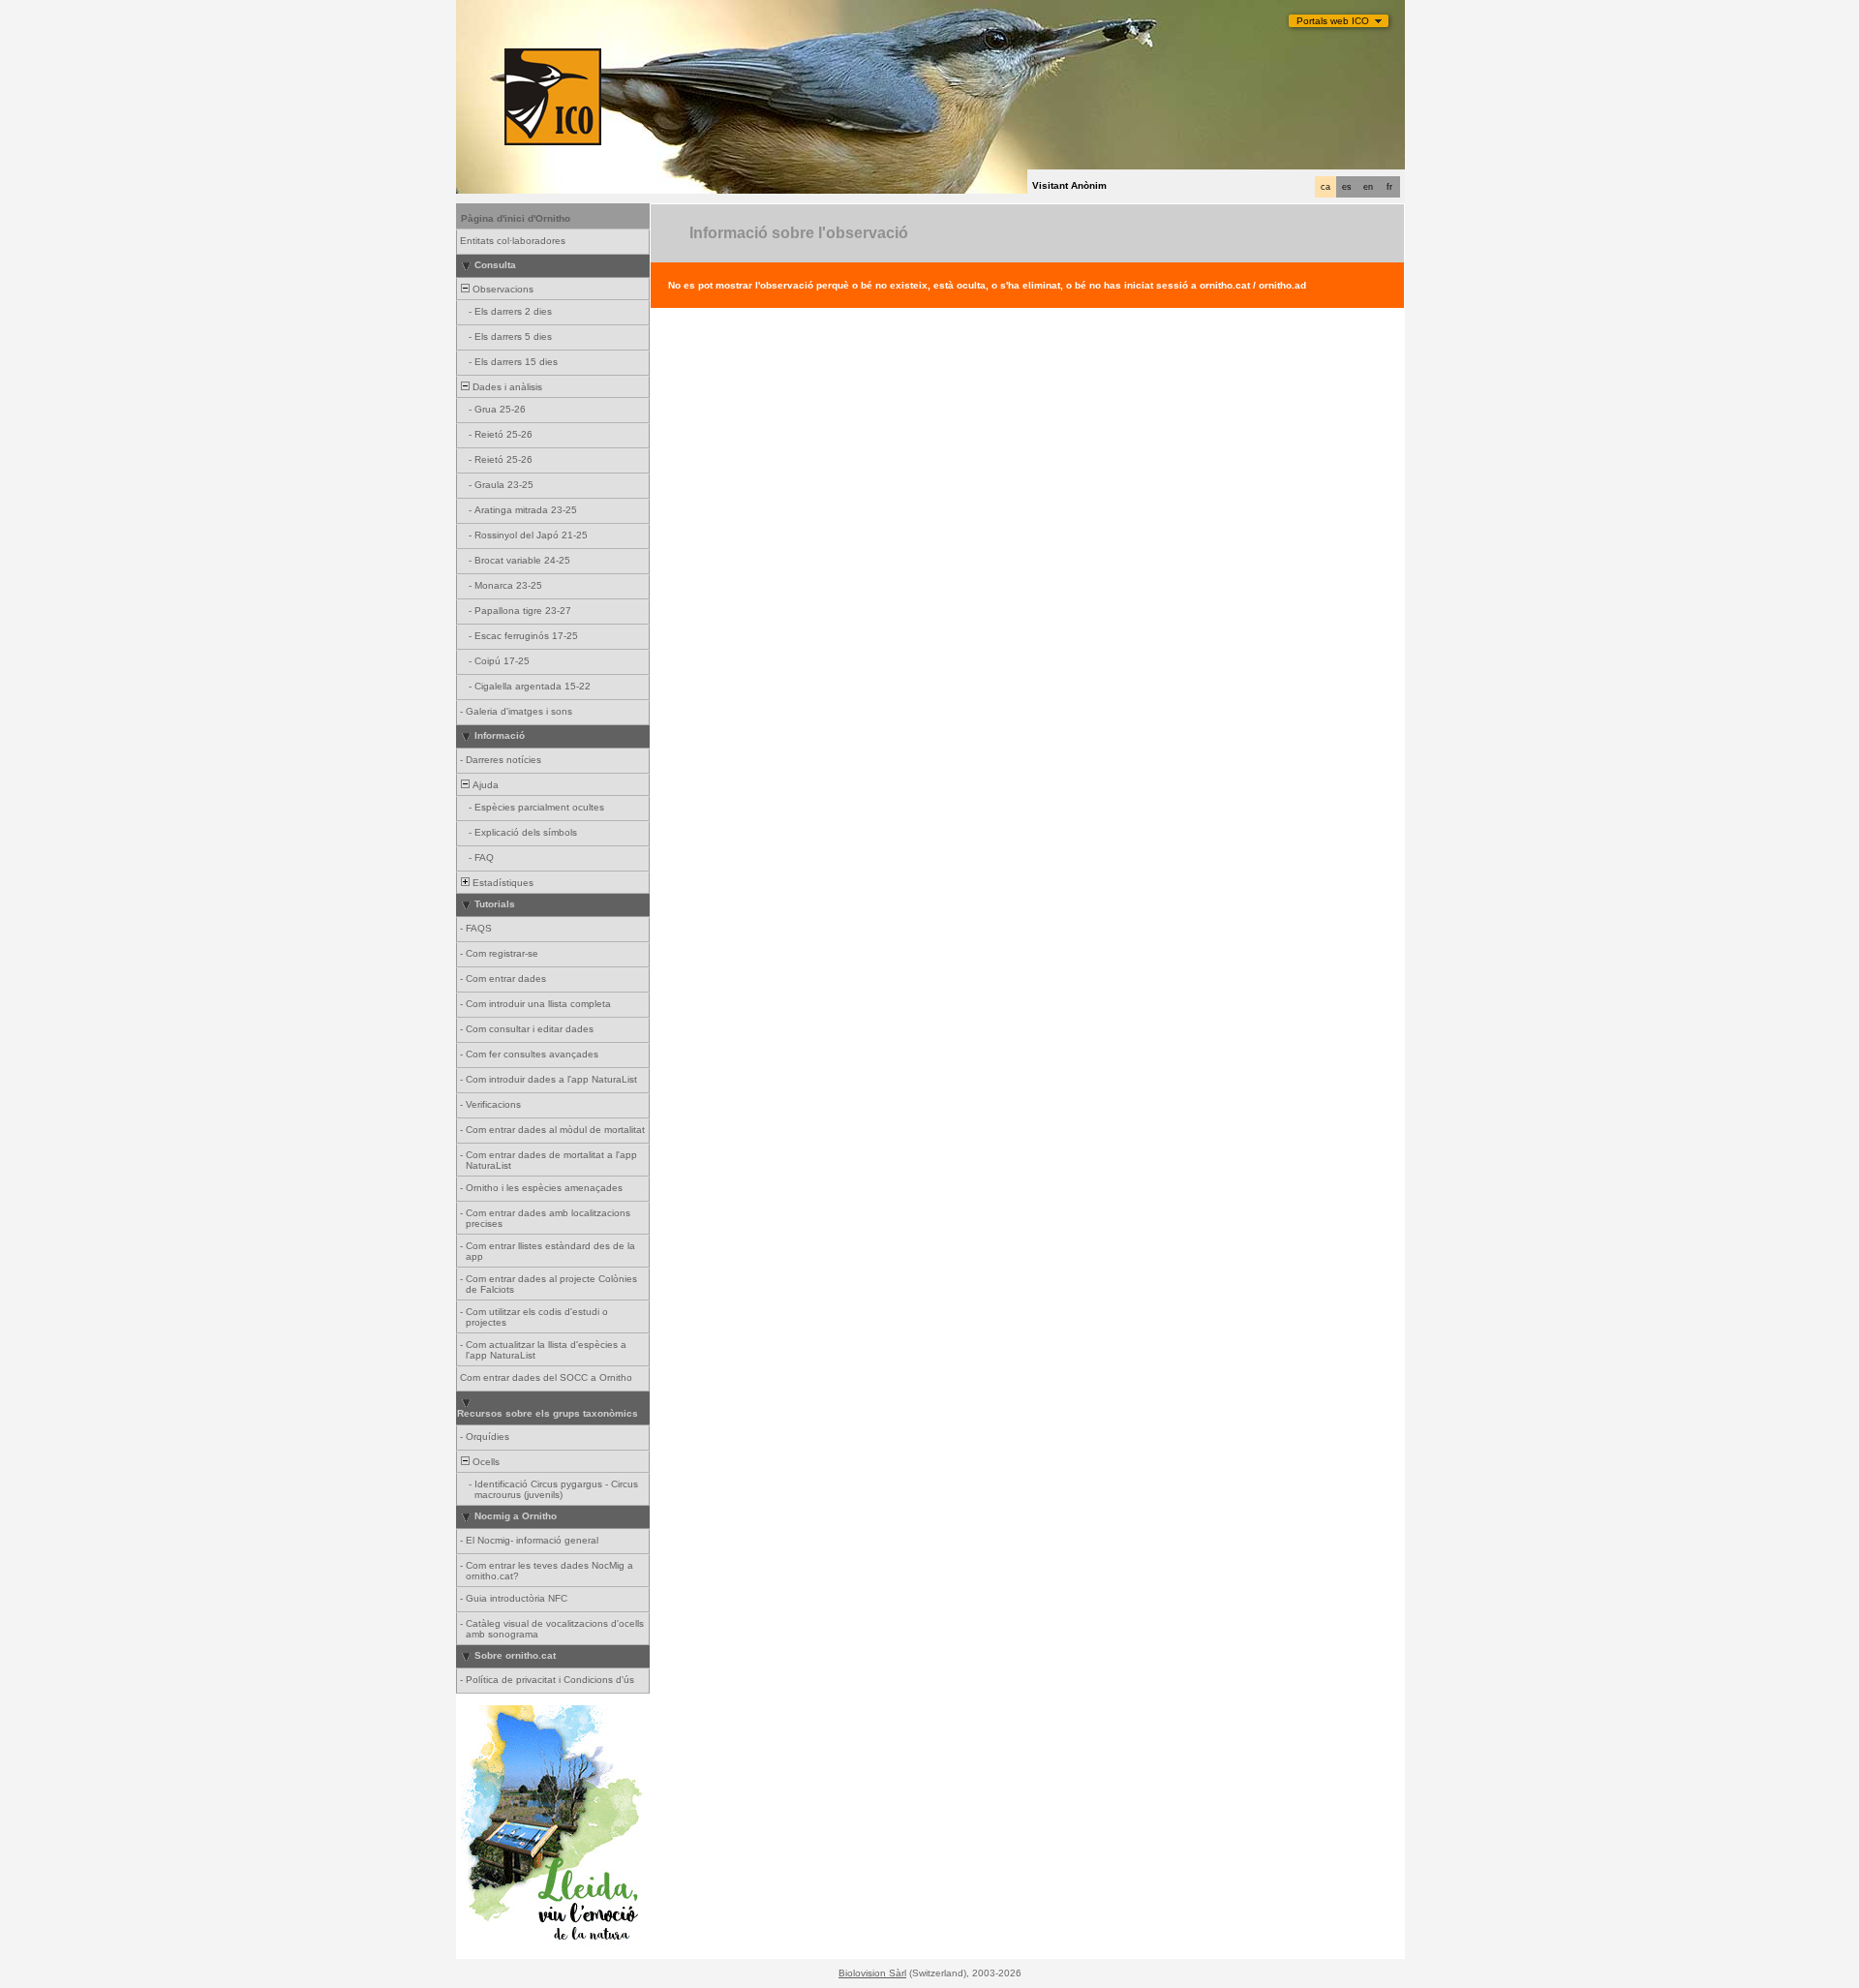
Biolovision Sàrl (872, 1973)
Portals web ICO (1333, 21)
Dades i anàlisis (506, 387)
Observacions (502, 289)
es (1347, 187)
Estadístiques (502, 883)
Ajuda (484, 785)
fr (1389, 187)
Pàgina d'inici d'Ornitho (516, 218)
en (1368, 187)
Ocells (485, 1462)
